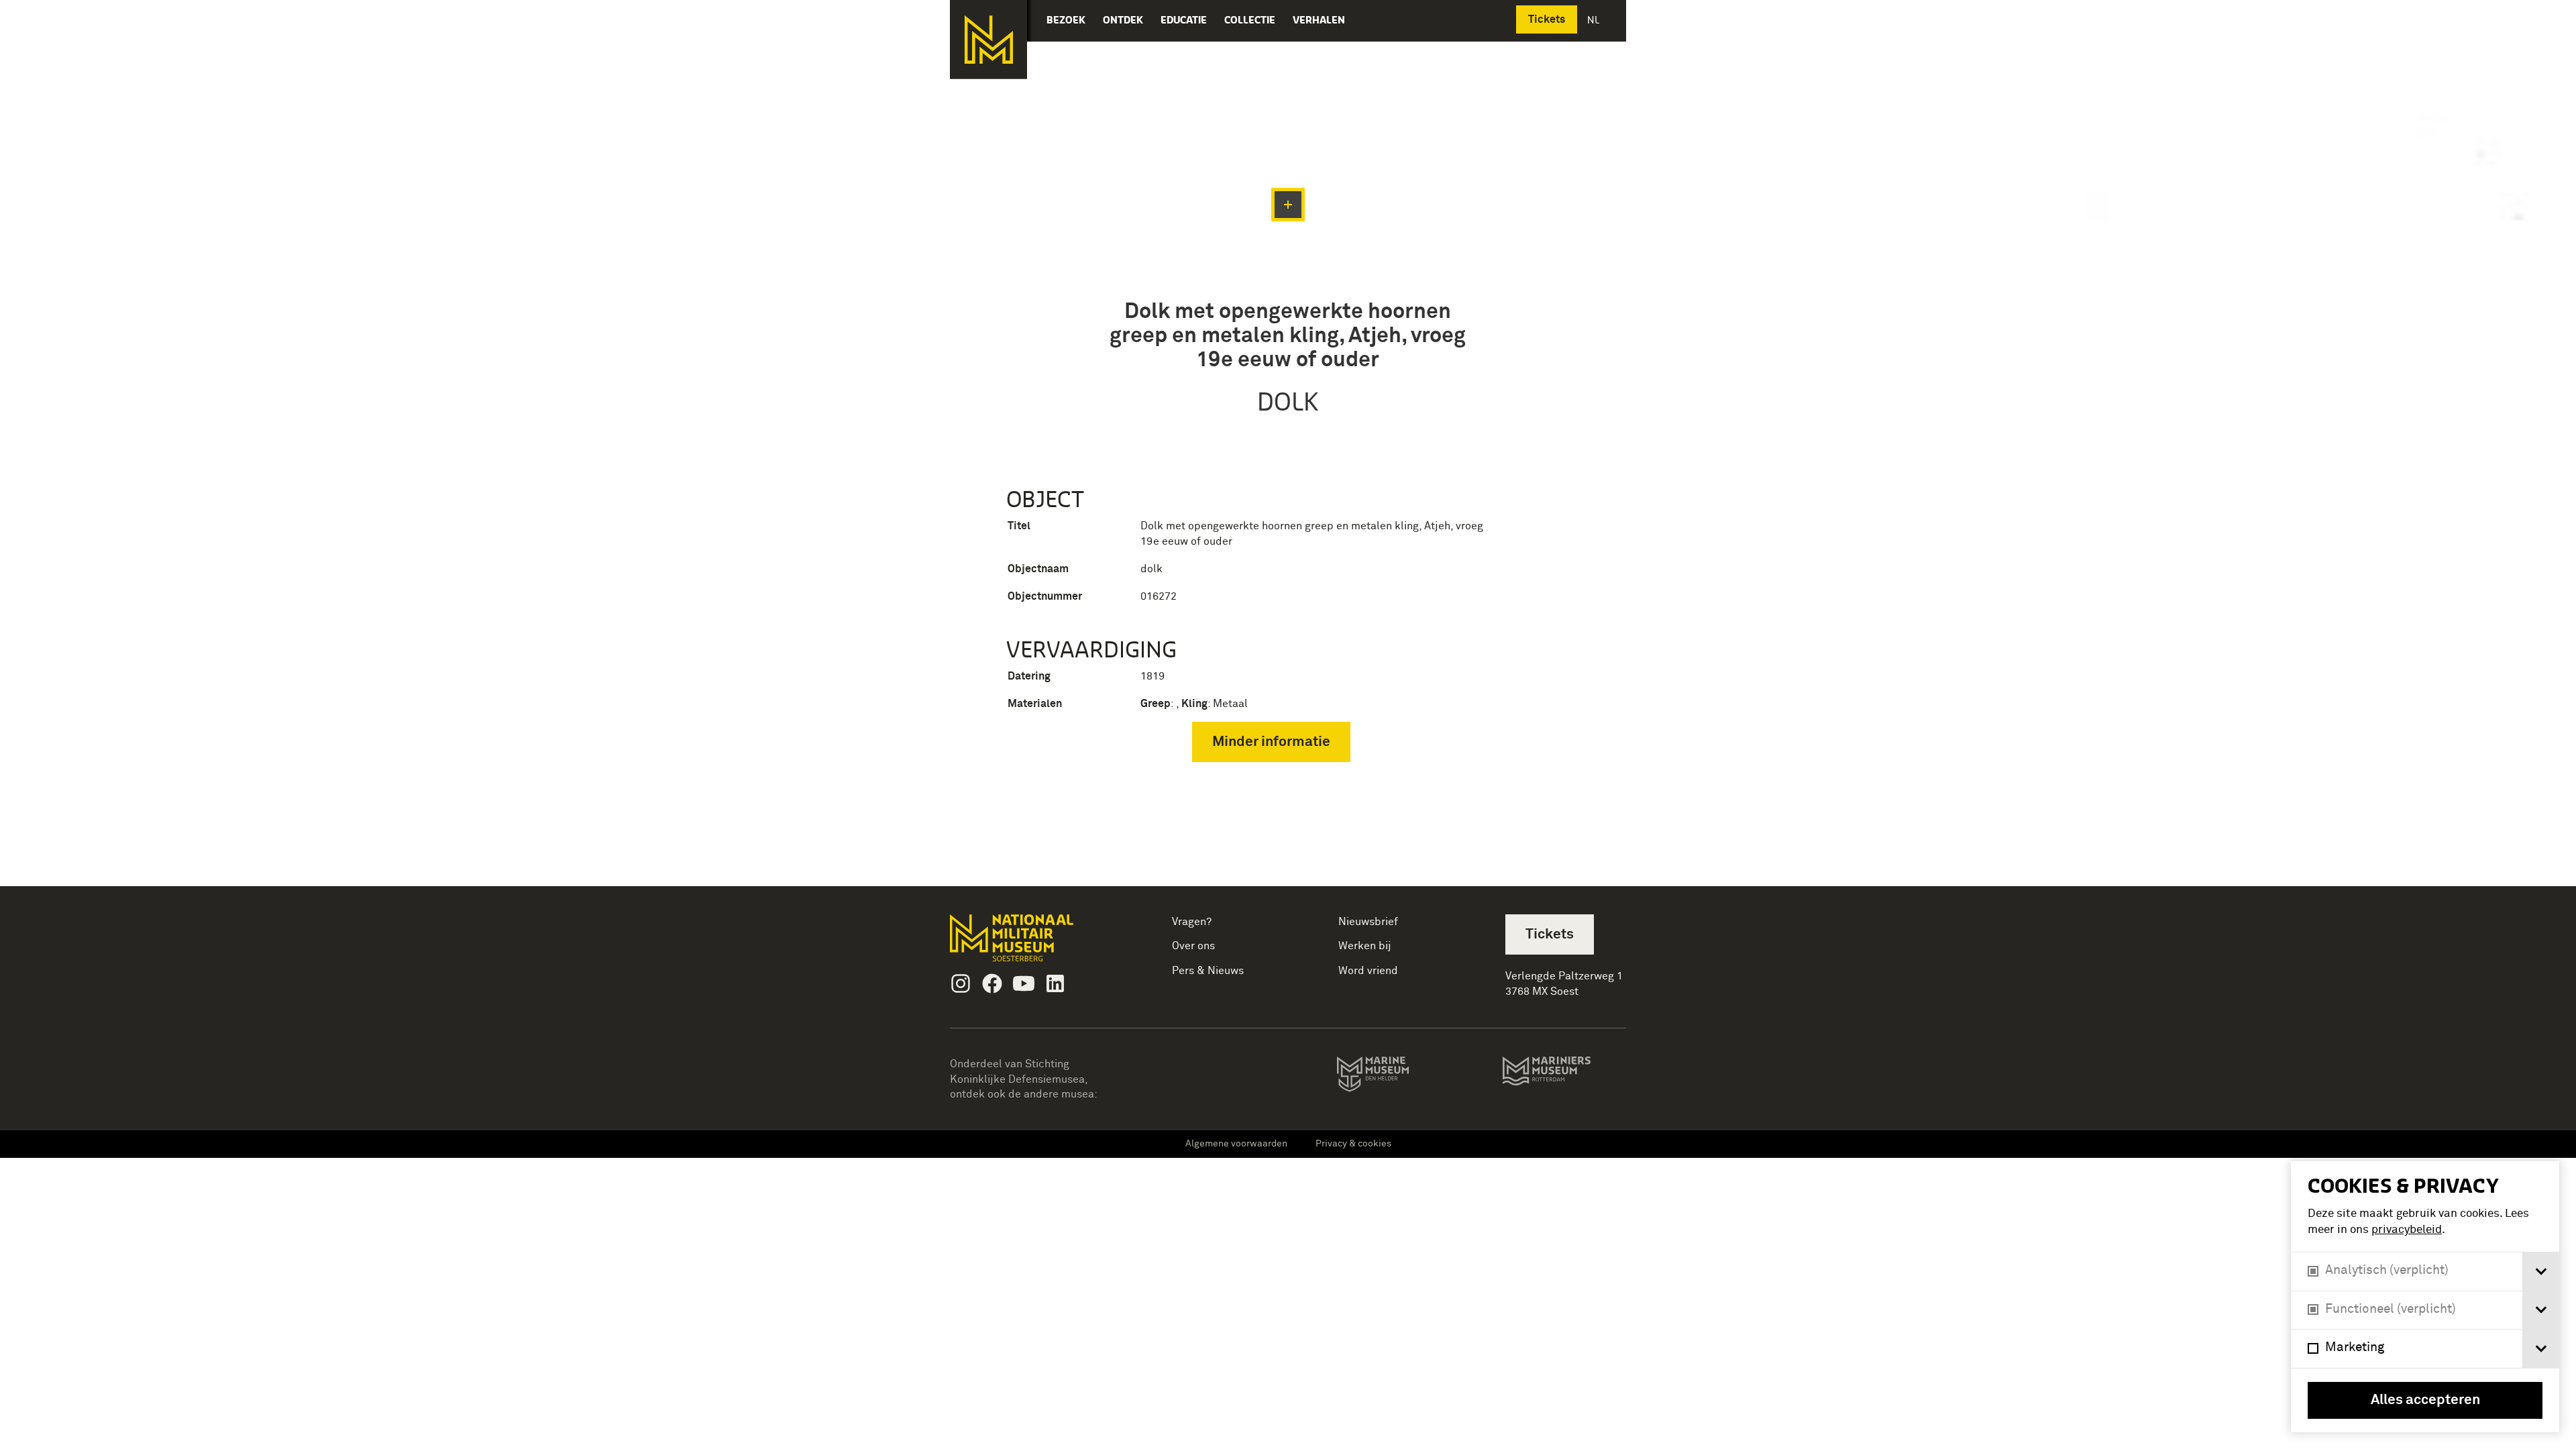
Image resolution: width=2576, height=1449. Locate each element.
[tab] (2541, 1272)
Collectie (1250, 20)
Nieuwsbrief (1368, 922)
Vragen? (1192, 922)
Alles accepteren (2425, 1400)
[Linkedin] (1055, 983)
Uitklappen (1288, 205)
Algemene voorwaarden (1236, 1144)
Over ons (1193, 946)
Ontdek (1123, 20)
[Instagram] (961, 983)
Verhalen (1319, 20)
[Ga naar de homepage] (988, 40)
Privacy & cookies (1353, 1144)
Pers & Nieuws (1208, 971)
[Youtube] (1024, 983)
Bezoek (1066, 20)
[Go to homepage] (1033, 944)
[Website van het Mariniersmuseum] (1564, 1077)
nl (1595, 20)
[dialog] (2425, 1297)
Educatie (1184, 20)
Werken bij (1365, 946)
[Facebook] (992, 983)
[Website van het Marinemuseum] (1392, 1077)
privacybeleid (2407, 1230)
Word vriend (1368, 971)
